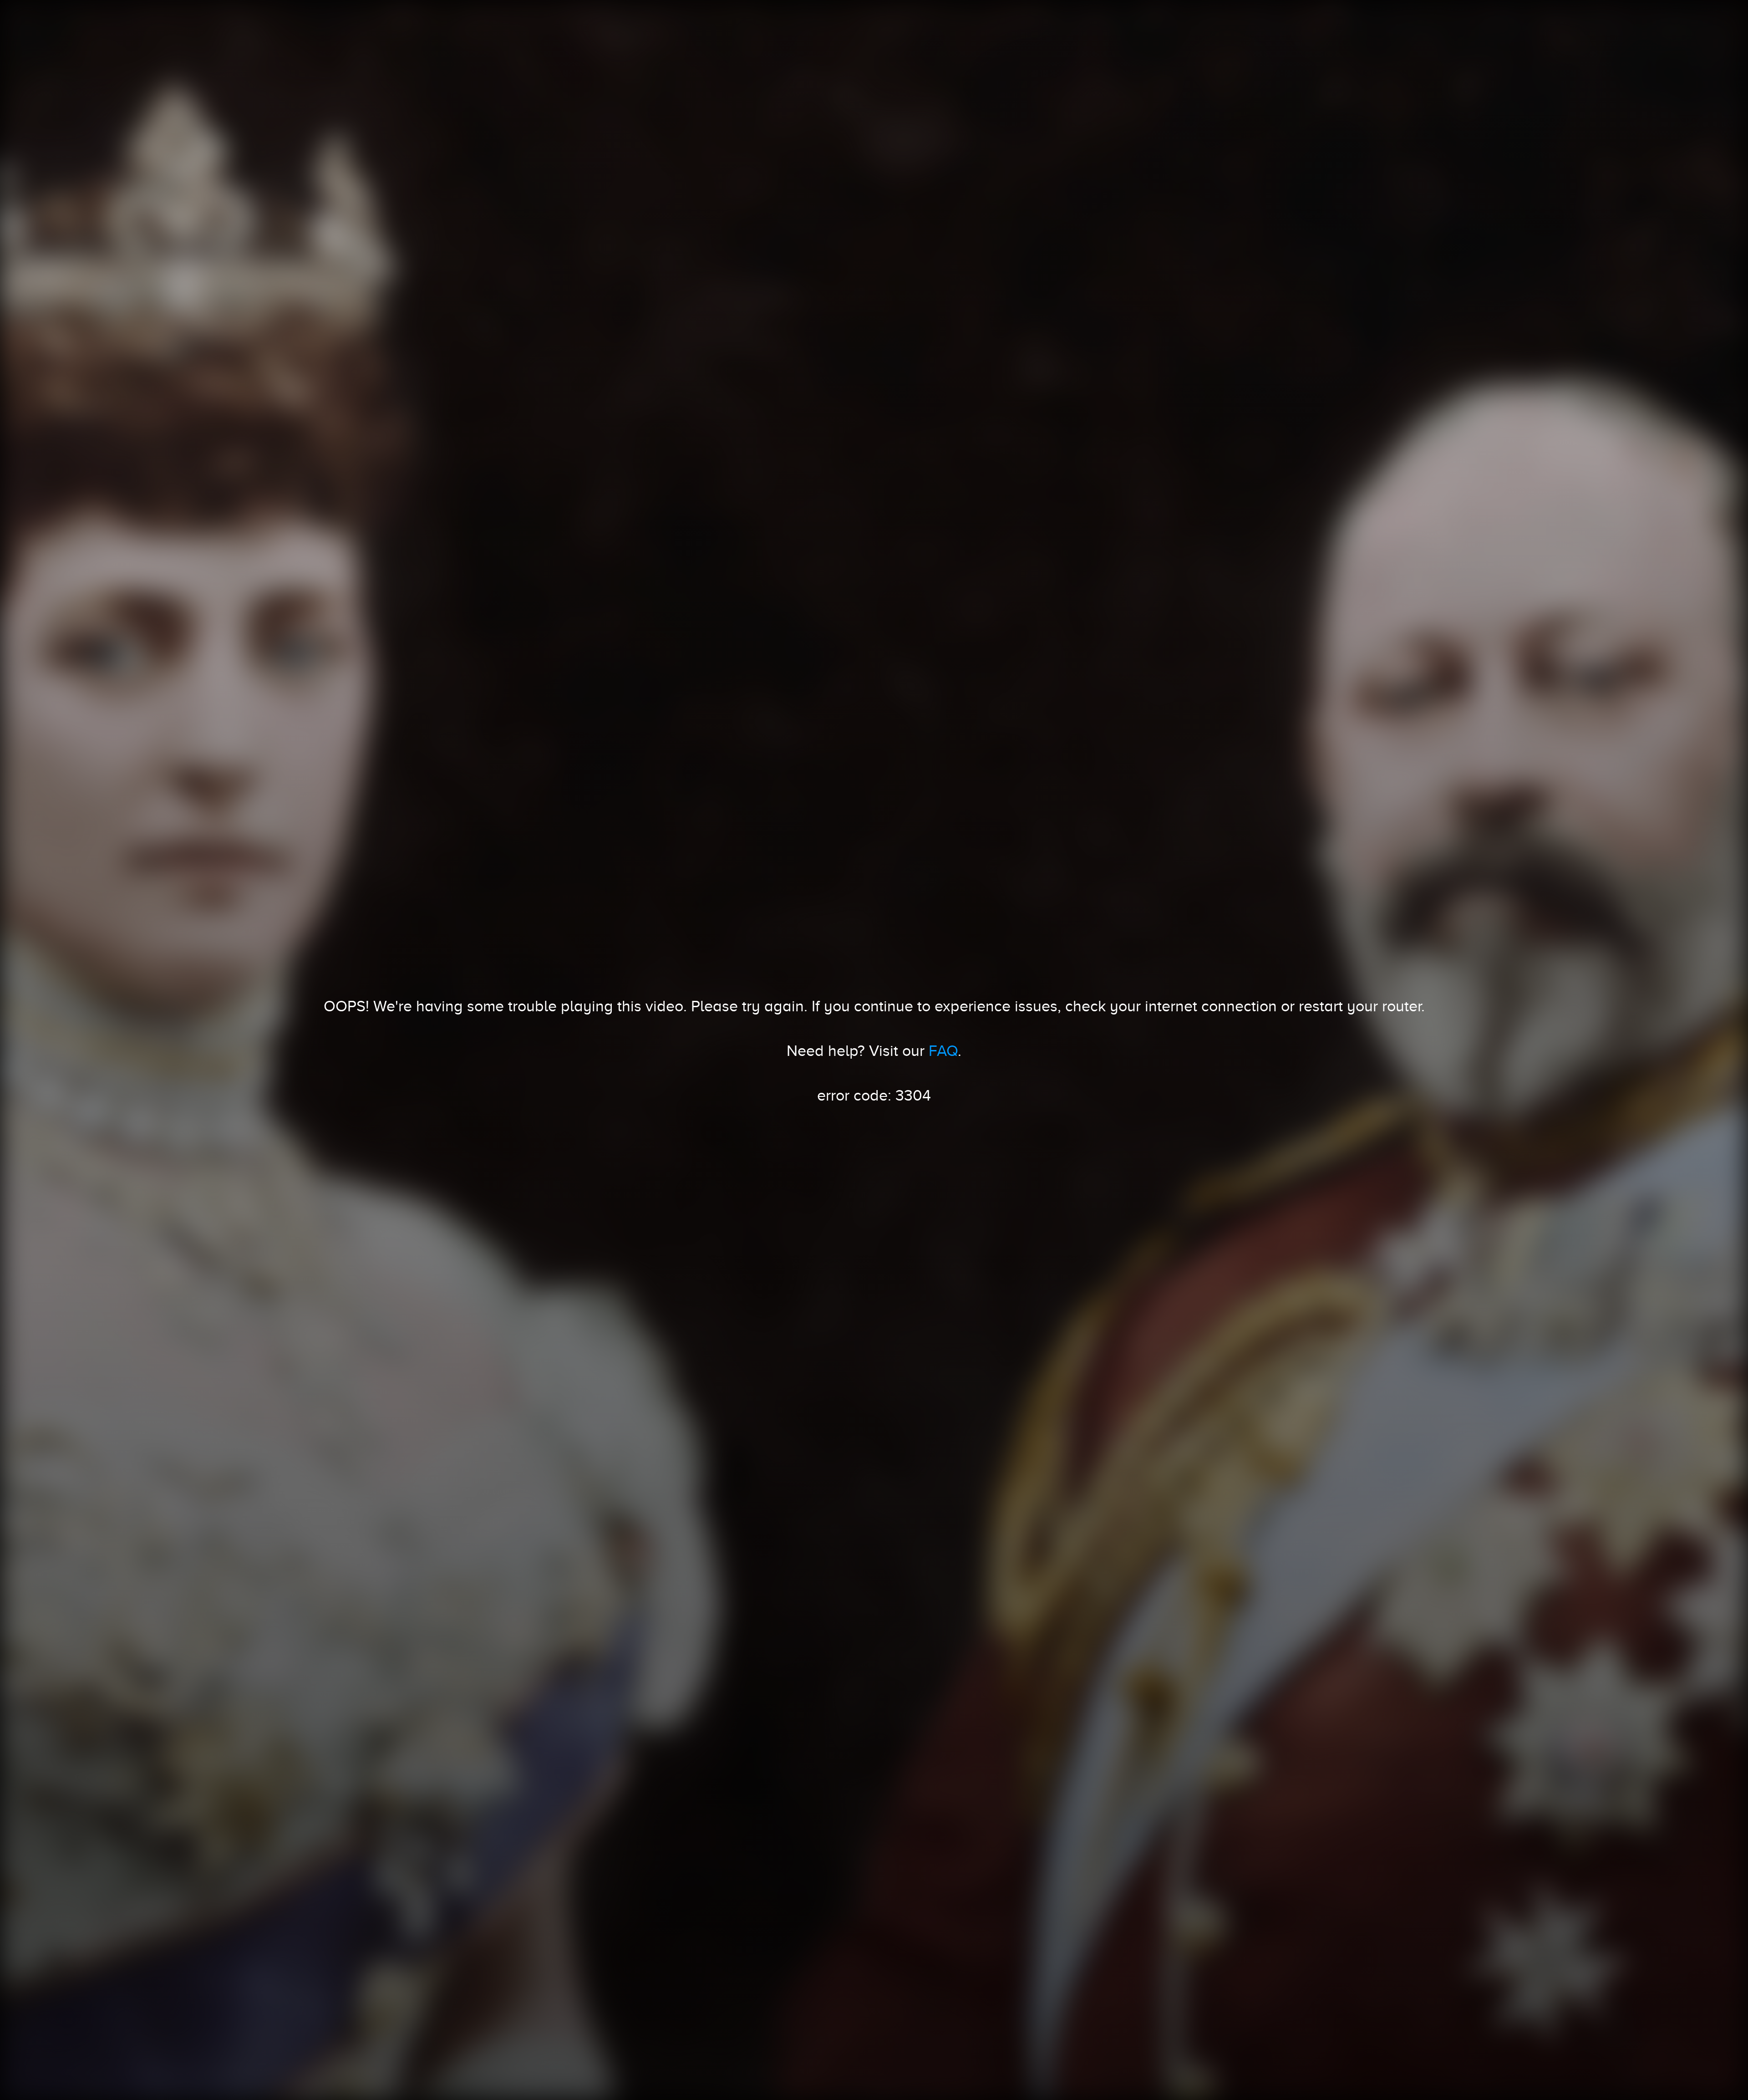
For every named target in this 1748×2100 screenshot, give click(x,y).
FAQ (943, 1050)
